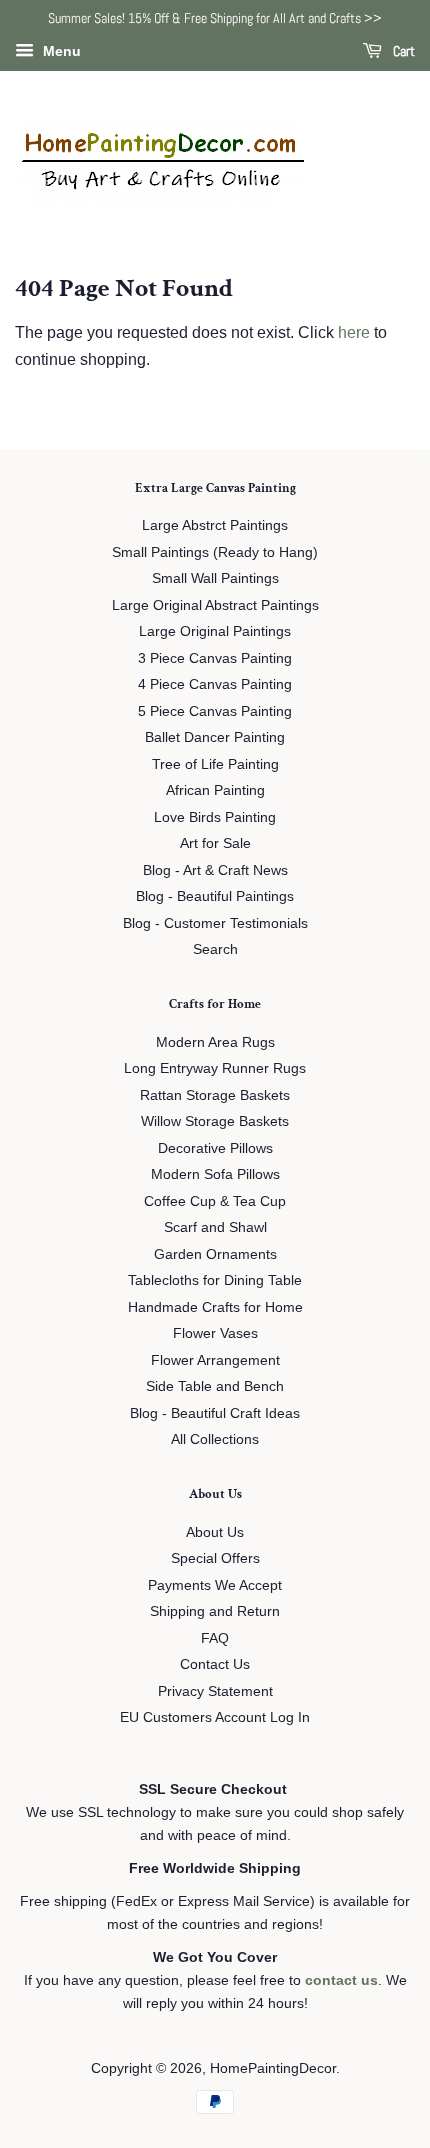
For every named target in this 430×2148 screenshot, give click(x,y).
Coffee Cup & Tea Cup (215, 1201)
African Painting (215, 790)
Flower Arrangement (215, 1360)
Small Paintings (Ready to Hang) (215, 552)
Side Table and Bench (215, 1386)
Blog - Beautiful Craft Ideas (215, 1413)
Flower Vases (215, 1333)
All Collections (215, 1439)
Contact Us (215, 1664)
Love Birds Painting (215, 817)
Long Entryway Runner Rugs (215, 1068)
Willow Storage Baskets (215, 1121)
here (354, 332)
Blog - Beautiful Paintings (215, 896)
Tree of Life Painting (215, 764)
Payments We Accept (215, 1585)
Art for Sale (215, 843)
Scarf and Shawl (215, 1227)
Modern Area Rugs (215, 1042)
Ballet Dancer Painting (215, 737)
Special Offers (215, 1558)
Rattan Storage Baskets (215, 1095)
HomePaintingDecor (273, 2068)
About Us (215, 1532)
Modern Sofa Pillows (215, 1174)
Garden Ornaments (215, 1254)
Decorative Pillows (215, 1148)
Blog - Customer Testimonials (215, 923)
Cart (402, 51)
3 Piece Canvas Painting (215, 658)
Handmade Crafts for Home (215, 1307)
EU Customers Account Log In (215, 1717)
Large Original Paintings (215, 631)
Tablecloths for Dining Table (215, 1280)
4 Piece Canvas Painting (215, 684)
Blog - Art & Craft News (215, 870)
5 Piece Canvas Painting (215, 711)
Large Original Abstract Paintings (215, 605)
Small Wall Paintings (215, 578)
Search (215, 949)
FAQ (215, 1638)
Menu (60, 51)
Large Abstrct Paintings (215, 525)
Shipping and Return (215, 1611)
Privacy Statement (215, 1691)
